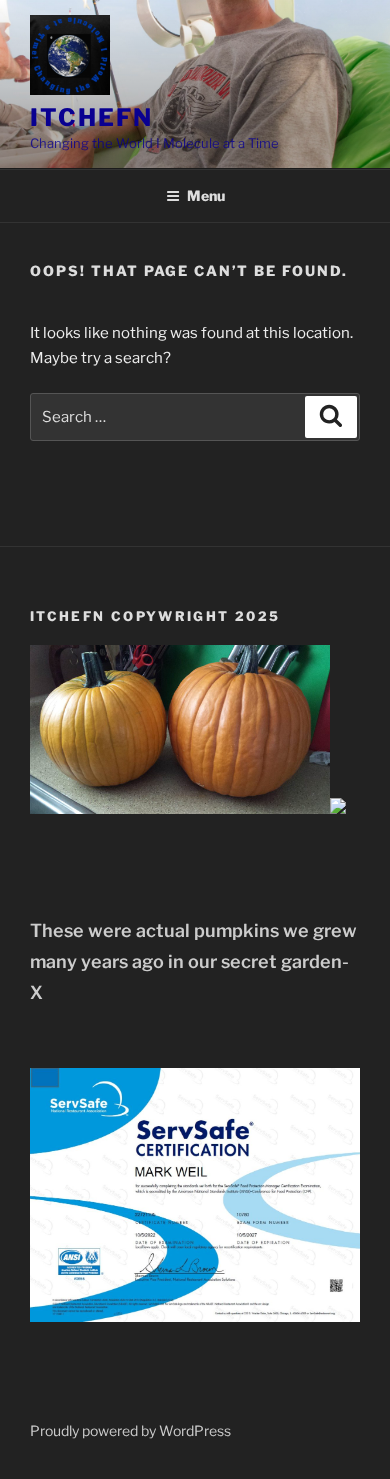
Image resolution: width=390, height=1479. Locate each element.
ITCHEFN (91, 117)
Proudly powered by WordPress (130, 1430)
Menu (206, 195)
